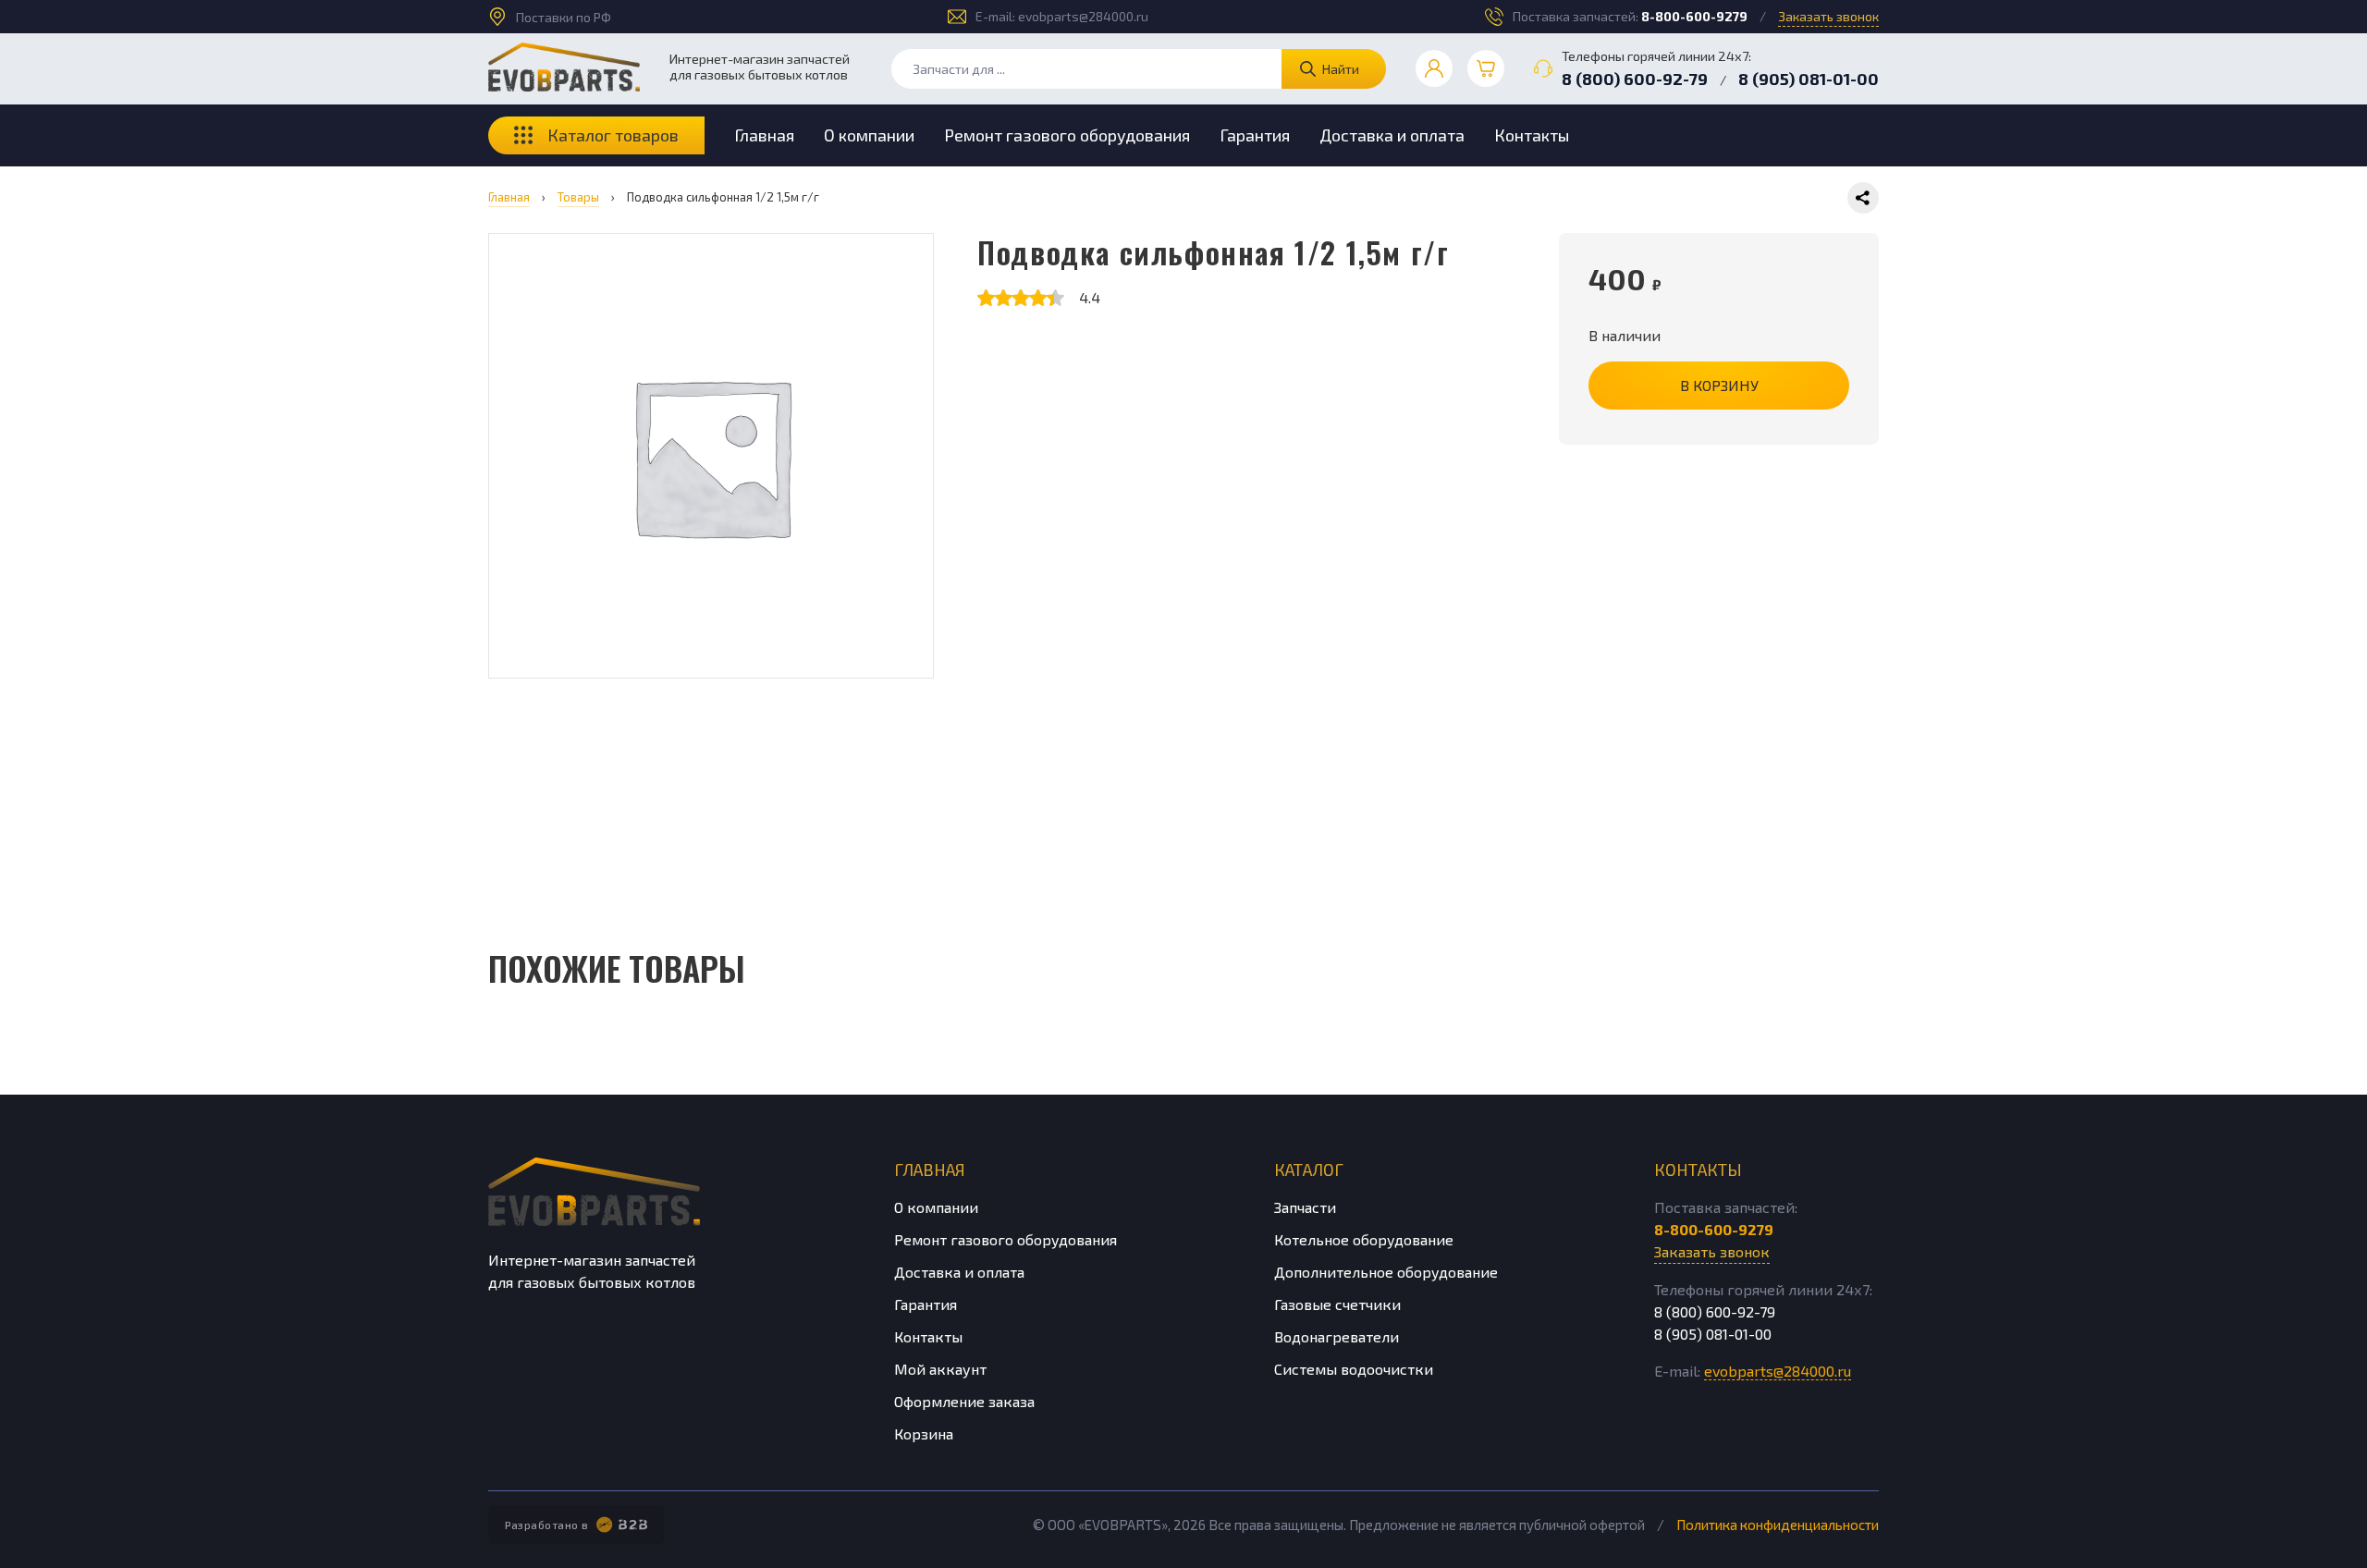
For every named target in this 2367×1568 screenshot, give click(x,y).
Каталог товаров (613, 135)
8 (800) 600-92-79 (1635, 79)
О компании (869, 135)
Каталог (1309, 1170)
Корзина (924, 1433)
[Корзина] (1486, 68)
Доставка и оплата (1392, 135)
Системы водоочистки (1354, 1369)
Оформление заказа (964, 1401)
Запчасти (1305, 1207)
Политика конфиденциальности (1778, 1525)
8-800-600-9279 (1694, 16)
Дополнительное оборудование (1386, 1272)
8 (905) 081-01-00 (1809, 79)
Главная (764, 135)
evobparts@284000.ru (1083, 16)
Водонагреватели (1337, 1336)
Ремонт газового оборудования (1067, 135)
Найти (1341, 69)
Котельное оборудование (1364, 1239)
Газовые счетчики (1337, 1304)
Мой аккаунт (940, 1369)
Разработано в (547, 1525)
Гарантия (1255, 135)
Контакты (1532, 135)
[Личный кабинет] (1434, 68)
